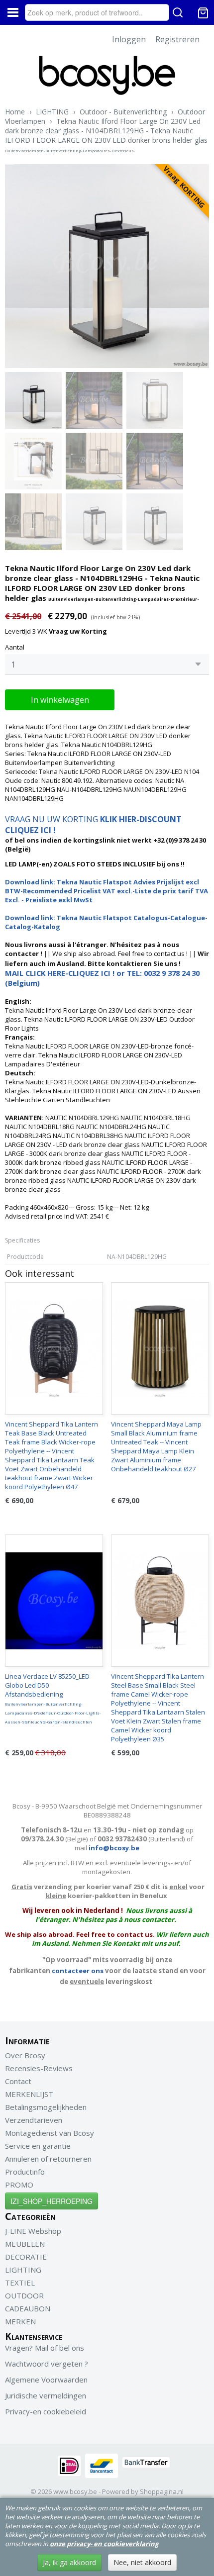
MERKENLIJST (29, 2094)
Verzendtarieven (34, 2120)
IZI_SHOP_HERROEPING (52, 2201)
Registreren (177, 39)
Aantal (15, 647)
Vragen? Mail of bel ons (45, 2348)
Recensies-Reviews (39, 2068)
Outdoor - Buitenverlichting (123, 112)
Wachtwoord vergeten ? (47, 2364)
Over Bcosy (25, 2055)
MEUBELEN (25, 2244)
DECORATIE (26, 2257)
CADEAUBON (28, 2308)
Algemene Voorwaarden (46, 2380)
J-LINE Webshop (33, 2231)
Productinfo (25, 2172)
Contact (18, 2081)
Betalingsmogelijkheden (46, 2107)
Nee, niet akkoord (142, 2562)
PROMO (19, 2185)
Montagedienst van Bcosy (50, 2133)
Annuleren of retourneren (48, 2159)
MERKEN (20, 2321)
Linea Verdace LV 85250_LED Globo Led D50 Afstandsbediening (53, 1698)
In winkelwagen (60, 700)
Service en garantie (38, 2146)
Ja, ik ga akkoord (69, 2562)
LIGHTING (52, 112)
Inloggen (129, 39)
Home (15, 112)
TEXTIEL (20, 2283)
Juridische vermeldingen (46, 2395)
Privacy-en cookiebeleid (46, 2411)
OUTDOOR (24, 2295)
